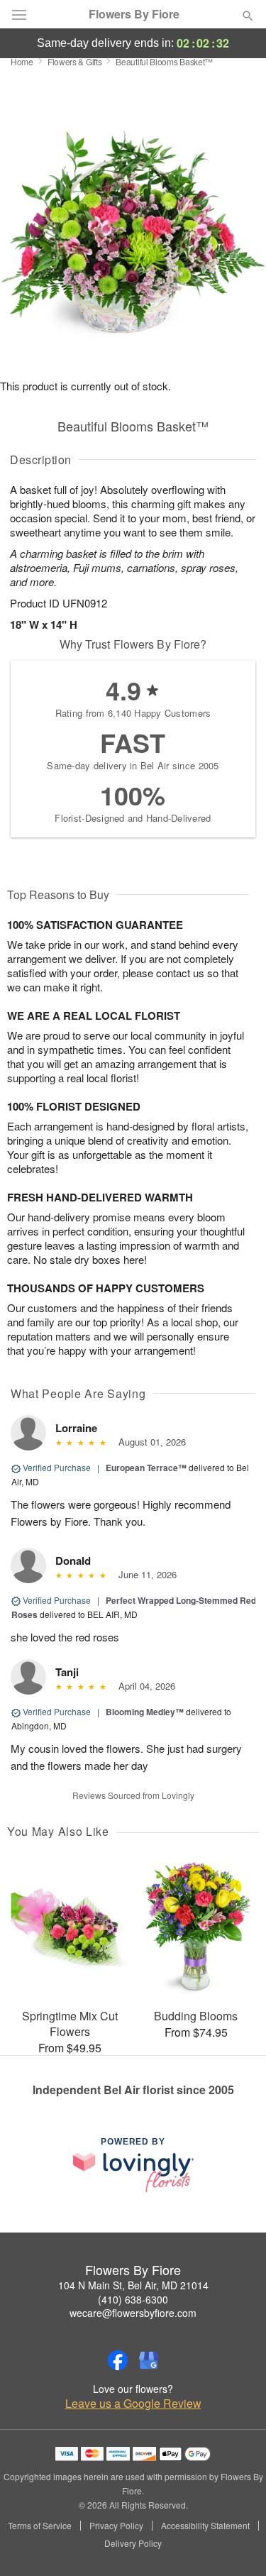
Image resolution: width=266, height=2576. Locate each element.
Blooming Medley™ (145, 1712)
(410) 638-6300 (133, 2299)
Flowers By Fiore (134, 14)
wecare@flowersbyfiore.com (133, 2313)
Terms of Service (40, 2526)
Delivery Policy (133, 2543)
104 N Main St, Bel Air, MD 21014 (133, 2285)
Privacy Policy (116, 2526)
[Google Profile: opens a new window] (149, 2360)
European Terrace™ (146, 1468)
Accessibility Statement (205, 2526)
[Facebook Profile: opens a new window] (118, 2360)
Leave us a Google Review (133, 2404)
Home (22, 61)
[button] (236, 2544)
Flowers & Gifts (75, 61)
